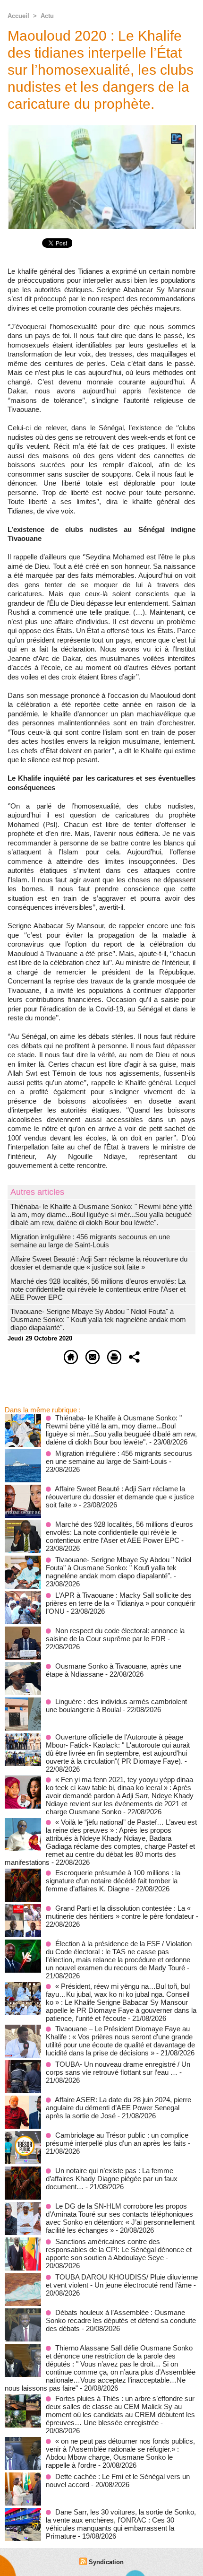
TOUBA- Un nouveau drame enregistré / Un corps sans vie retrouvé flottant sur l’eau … (118, 2068)
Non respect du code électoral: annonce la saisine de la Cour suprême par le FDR (115, 1635)
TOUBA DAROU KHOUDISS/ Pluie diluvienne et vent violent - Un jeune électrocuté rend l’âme (122, 2281)
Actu (47, 16)
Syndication (106, 2562)
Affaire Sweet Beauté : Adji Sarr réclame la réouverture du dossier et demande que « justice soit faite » (99, 1263)
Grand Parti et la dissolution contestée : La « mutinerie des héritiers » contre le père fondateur (120, 1912)
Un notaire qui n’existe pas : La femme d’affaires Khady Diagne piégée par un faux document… (112, 2179)
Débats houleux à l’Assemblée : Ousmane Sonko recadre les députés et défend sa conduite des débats (121, 2320)
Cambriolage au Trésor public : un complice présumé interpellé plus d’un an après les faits (117, 2139)
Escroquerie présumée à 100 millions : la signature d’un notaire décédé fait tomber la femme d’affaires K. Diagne (113, 1881)
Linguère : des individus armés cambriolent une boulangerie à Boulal (116, 1706)
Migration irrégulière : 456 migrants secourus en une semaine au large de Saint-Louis (90, 1241)
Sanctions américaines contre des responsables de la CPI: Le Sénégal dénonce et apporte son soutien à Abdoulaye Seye (119, 2250)
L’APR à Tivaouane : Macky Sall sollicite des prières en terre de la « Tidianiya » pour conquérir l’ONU (121, 1603)
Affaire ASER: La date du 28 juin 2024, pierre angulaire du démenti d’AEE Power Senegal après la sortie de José (118, 2108)
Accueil (18, 16)
